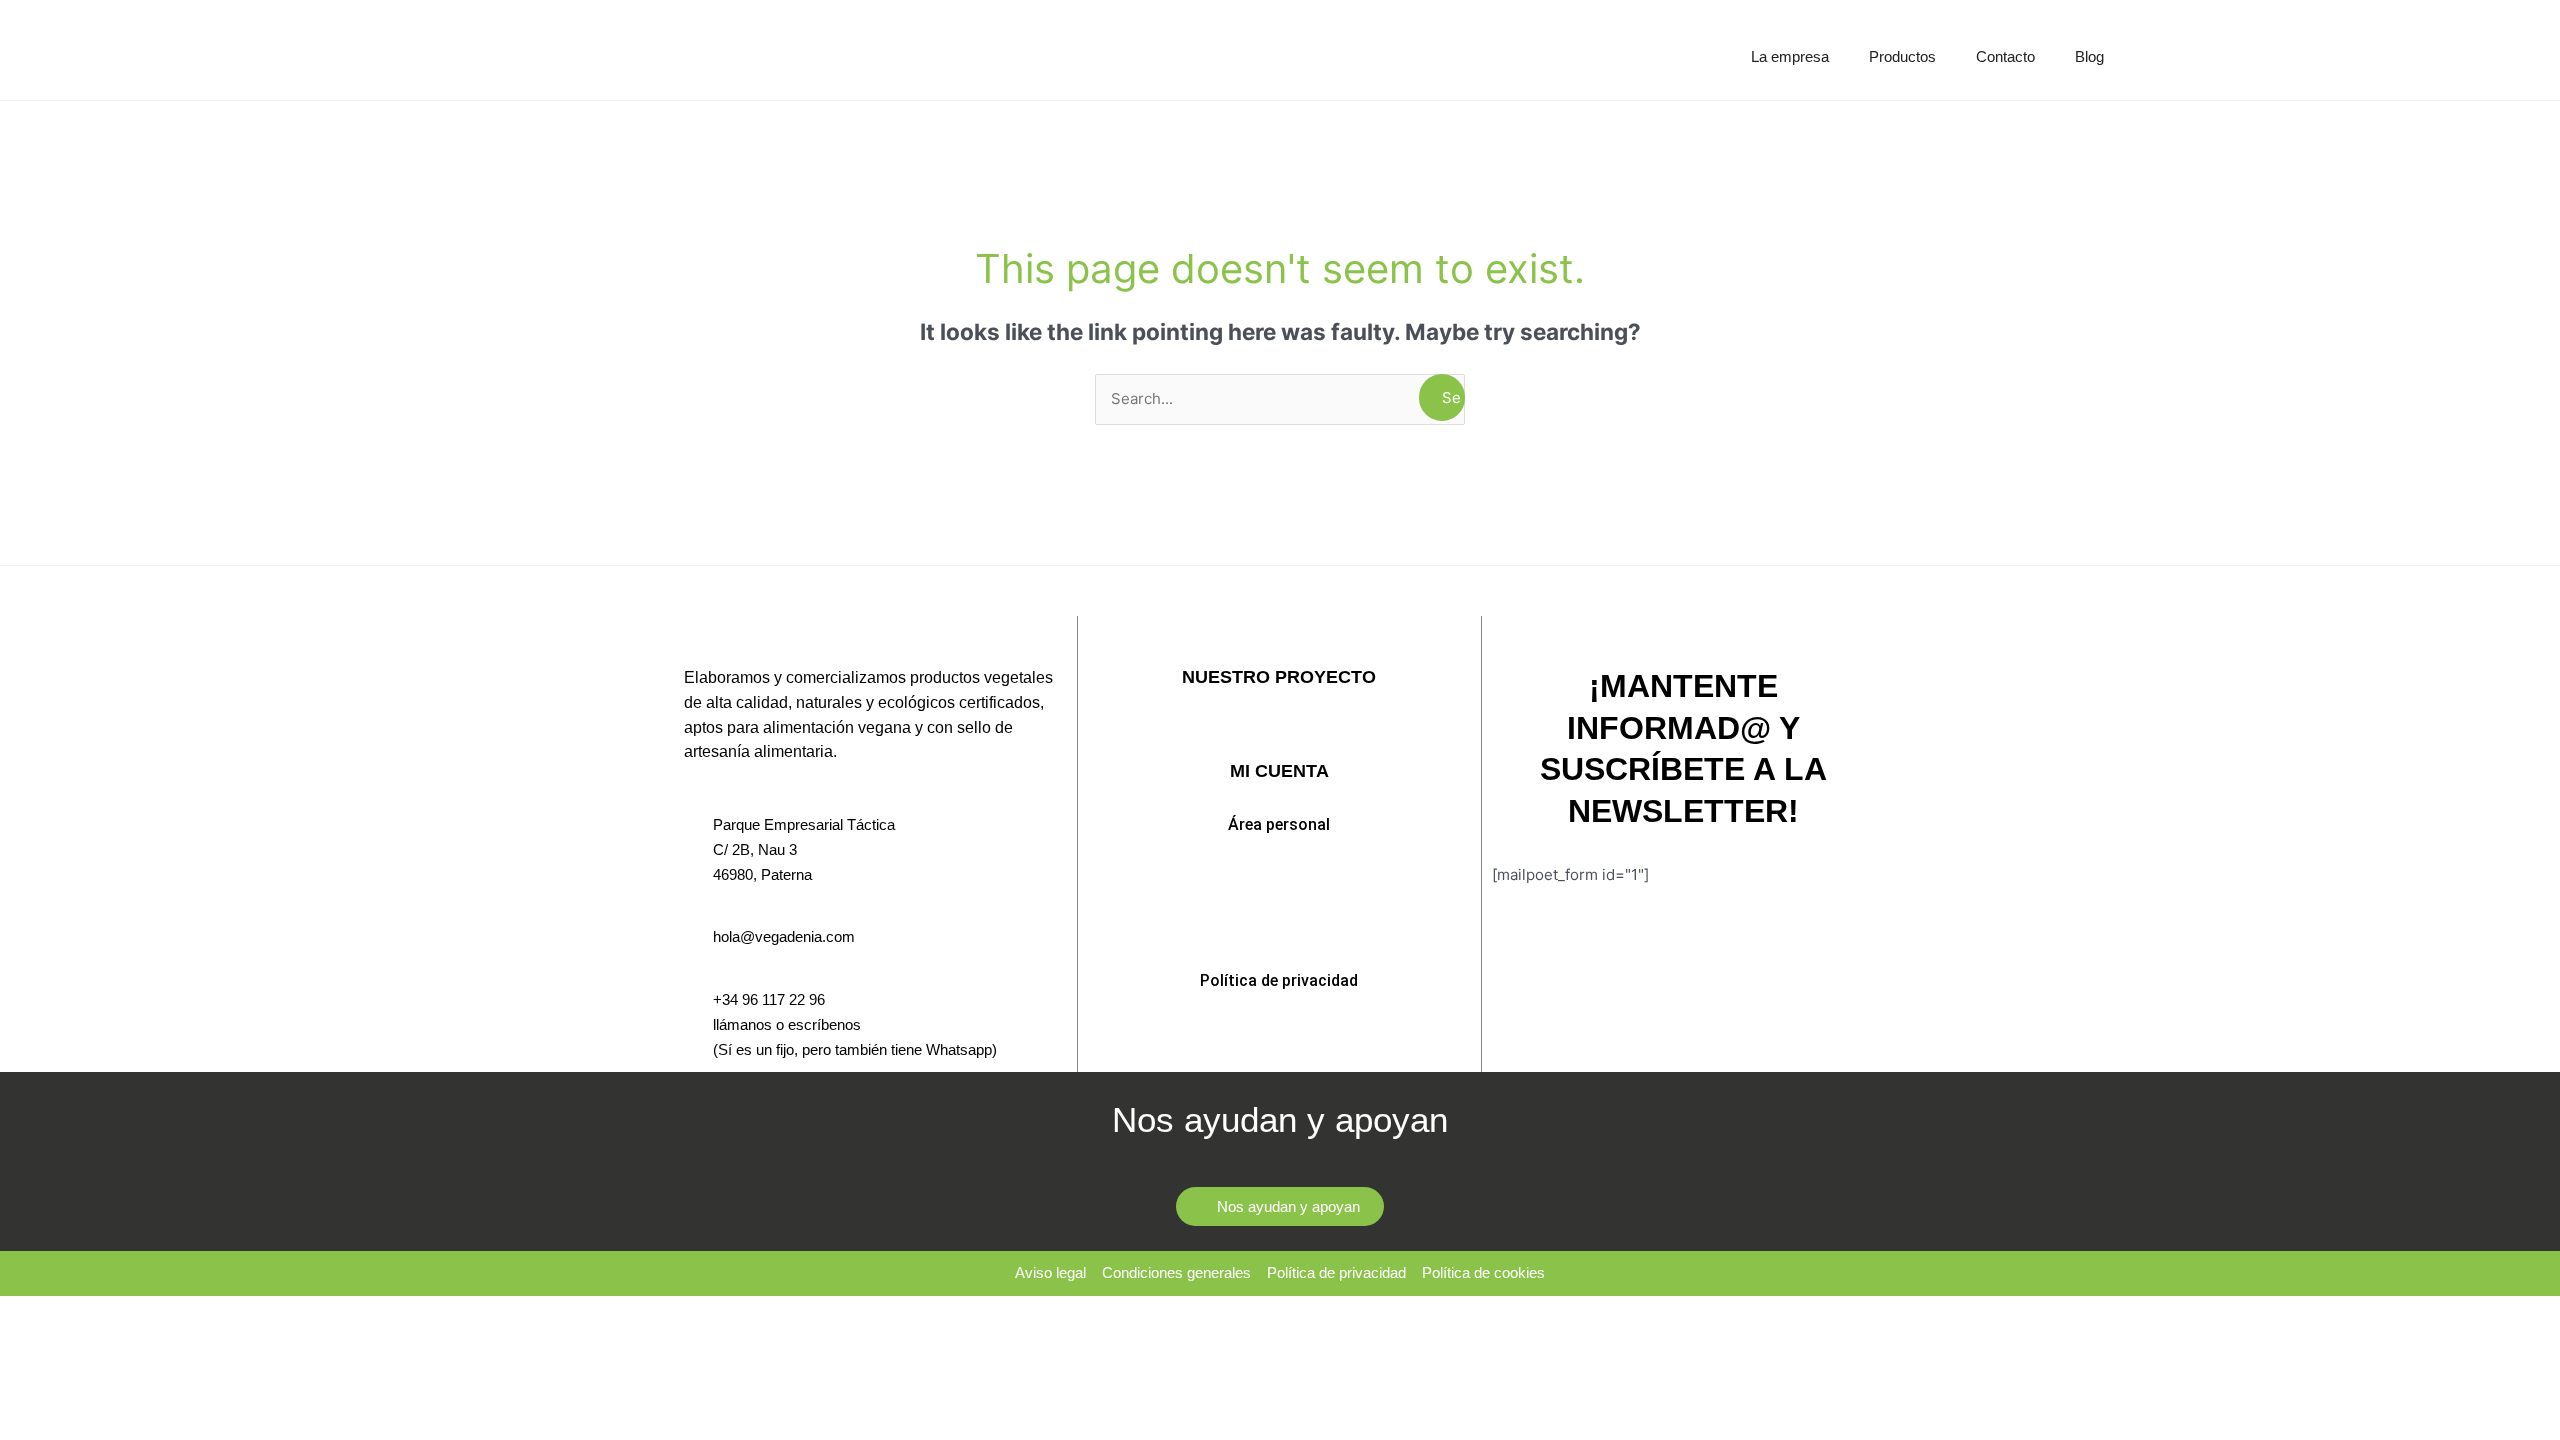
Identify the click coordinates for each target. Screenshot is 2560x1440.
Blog (2089, 56)
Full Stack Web (1279, 729)
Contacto (2005, 56)
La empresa (1790, 56)
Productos (1902, 56)
